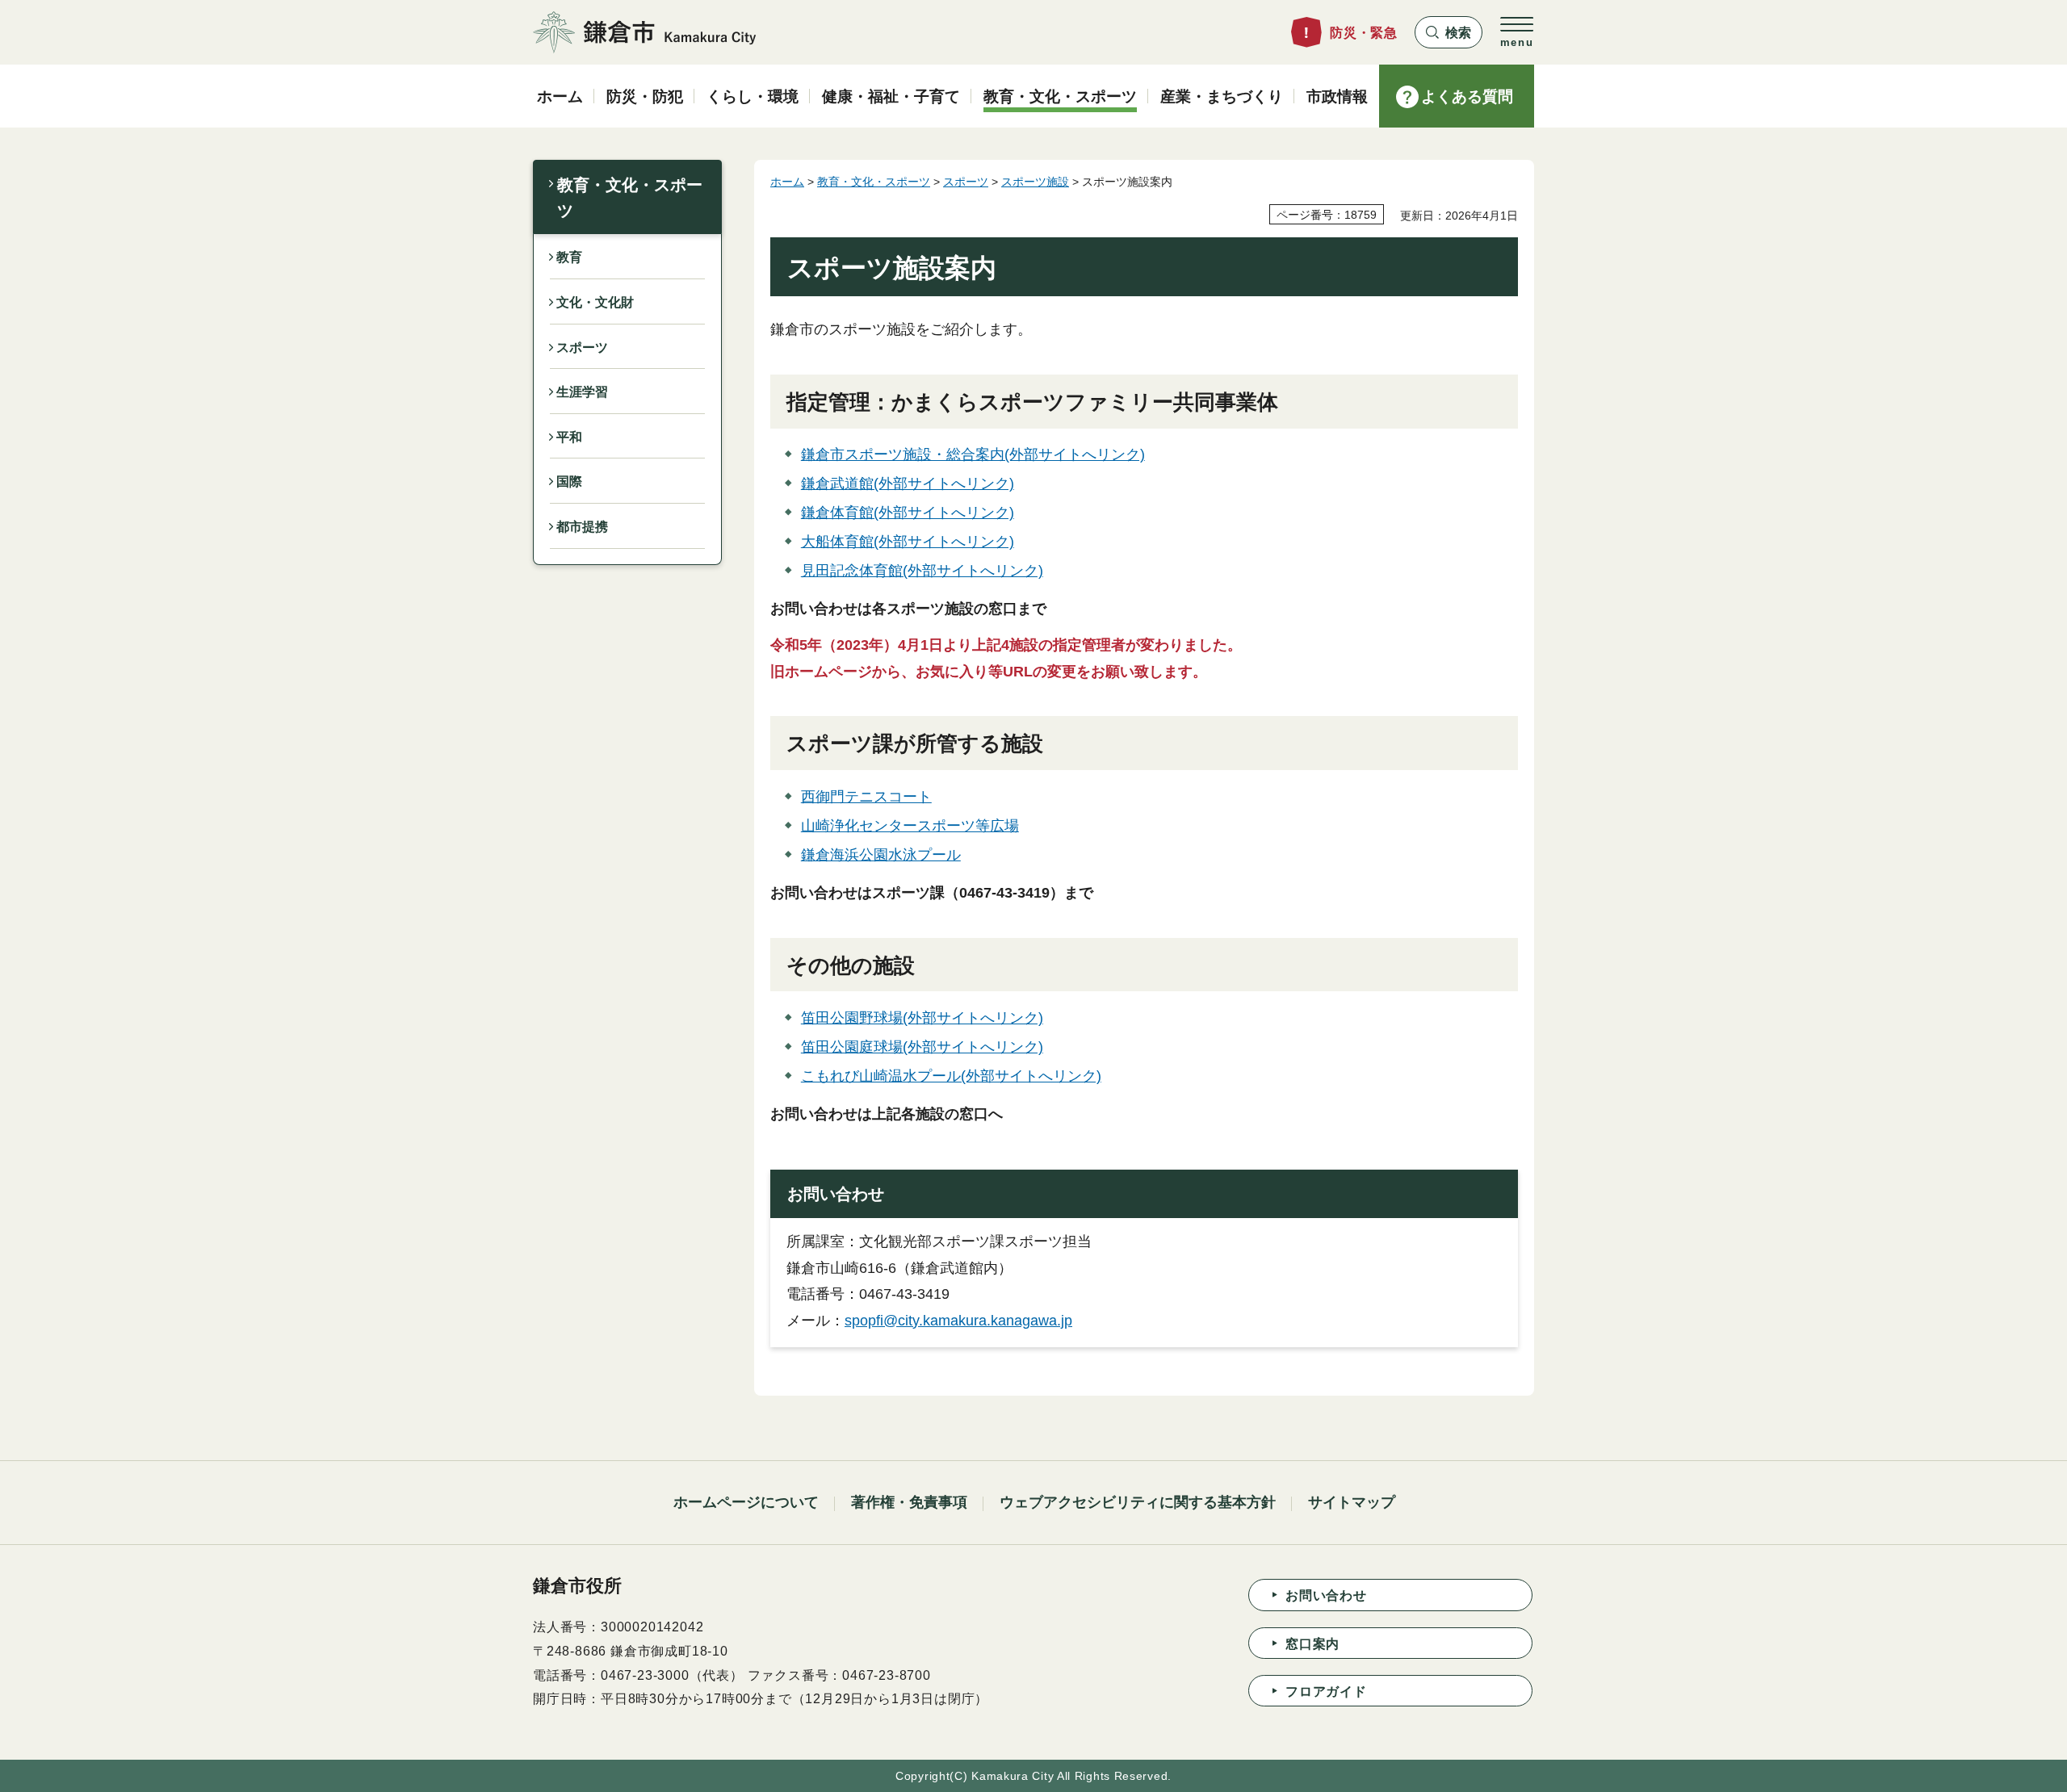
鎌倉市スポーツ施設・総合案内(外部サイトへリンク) (973, 454)
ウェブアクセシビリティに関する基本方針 (1138, 1502)
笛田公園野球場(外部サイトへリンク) (922, 1018)
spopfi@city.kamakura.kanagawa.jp (958, 1321)
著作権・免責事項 (909, 1502)
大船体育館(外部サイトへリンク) (908, 542)
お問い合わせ (1326, 1595)
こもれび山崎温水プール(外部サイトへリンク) (951, 1076)
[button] (1449, 32)
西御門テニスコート (866, 797)
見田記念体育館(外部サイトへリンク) (922, 571)
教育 (569, 257)
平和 (569, 437)
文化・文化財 (595, 302)
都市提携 (582, 527)
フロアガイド (1326, 1692)
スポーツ (582, 348)
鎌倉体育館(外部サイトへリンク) (908, 513)
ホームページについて (746, 1502)
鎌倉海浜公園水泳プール (881, 855)
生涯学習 (582, 392)
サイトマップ (1352, 1502)
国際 (569, 481)
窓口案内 (1312, 1644)
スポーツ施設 (1035, 182)
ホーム (787, 182)
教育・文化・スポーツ (630, 198)
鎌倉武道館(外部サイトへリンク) (908, 484)
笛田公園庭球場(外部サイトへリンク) (922, 1047)
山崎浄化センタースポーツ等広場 (910, 826)
